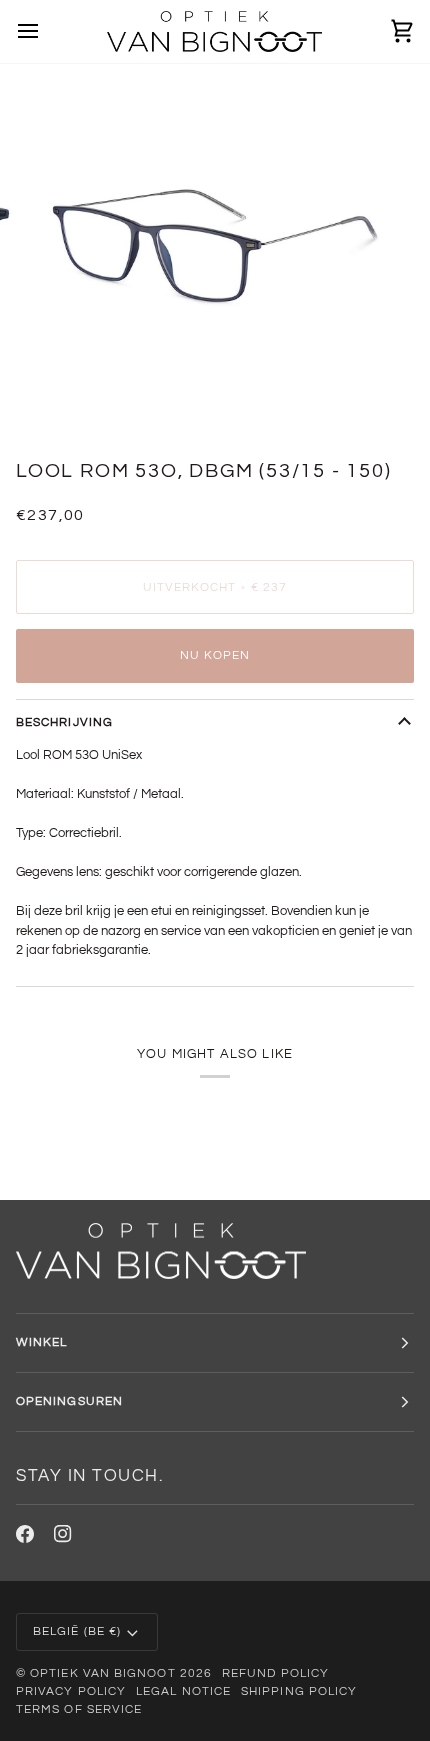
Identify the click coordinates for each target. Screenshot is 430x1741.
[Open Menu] (46, 31)
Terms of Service (79, 1709)
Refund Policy (275, 1673)
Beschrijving (64, 722)
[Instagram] (63, 1534)
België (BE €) (77, 1631)
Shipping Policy (299, 1691)
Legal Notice (183, 1691)
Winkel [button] (41, 1342)
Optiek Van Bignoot (102, 1673)
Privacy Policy (71, 1691)
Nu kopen (215, 655)
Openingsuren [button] (69, 1401)
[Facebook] (25, 1534)
